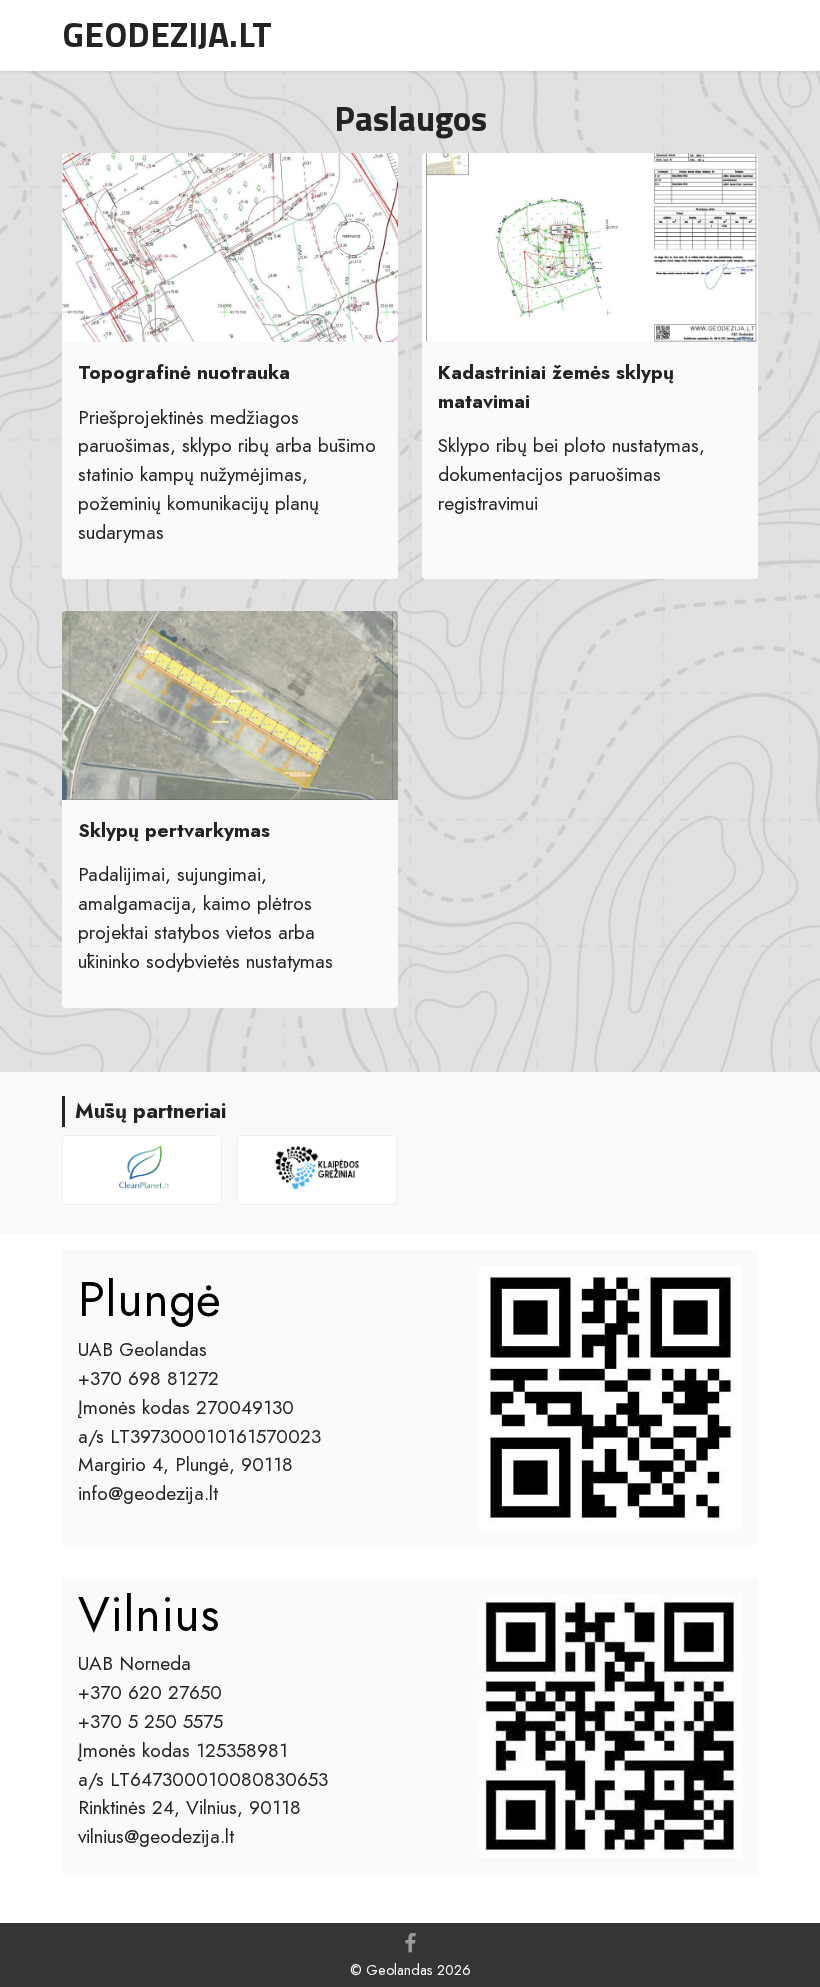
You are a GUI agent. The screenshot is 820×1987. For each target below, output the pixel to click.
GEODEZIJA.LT (167, 34)
